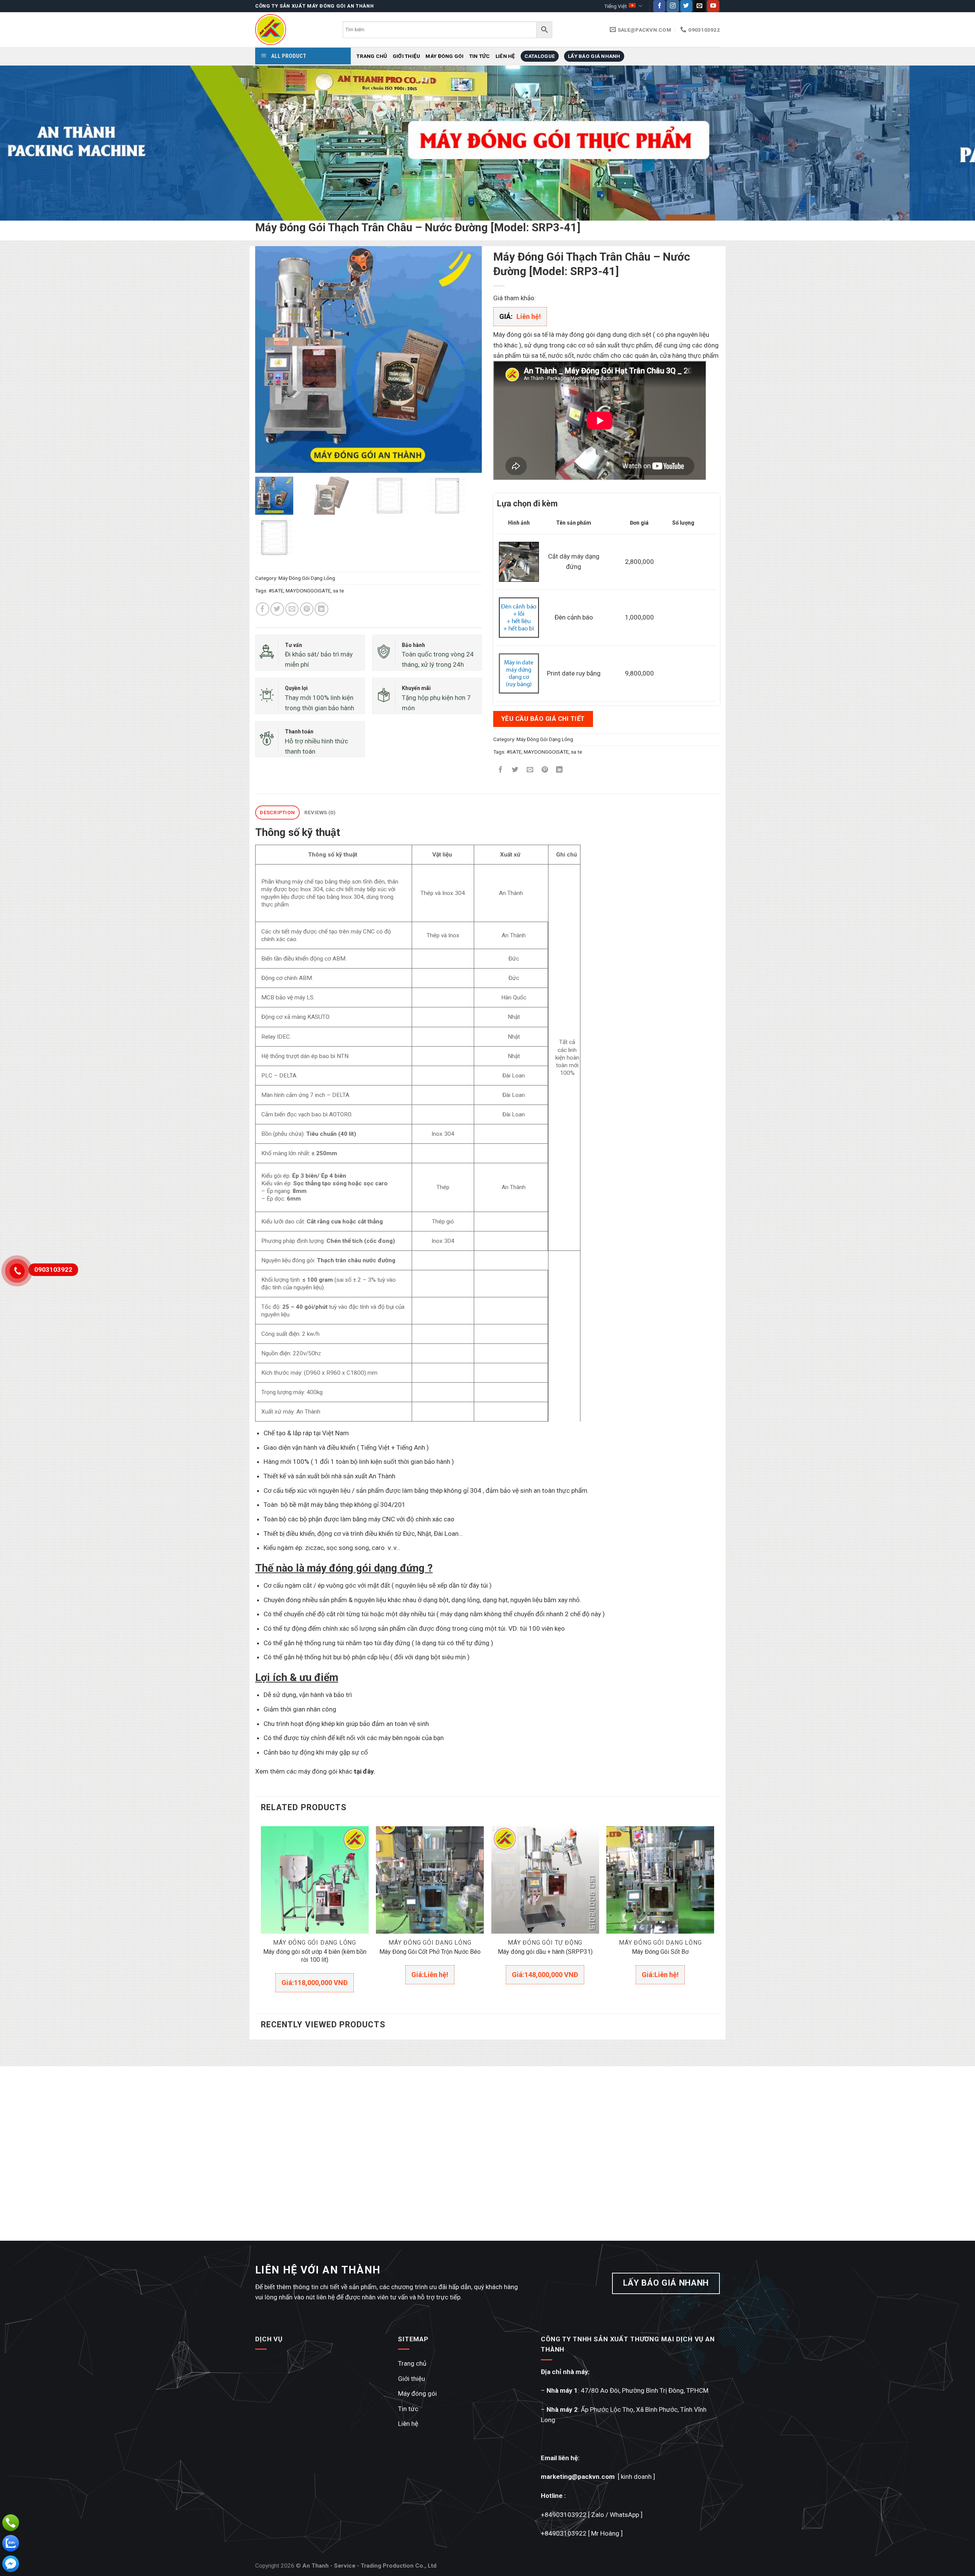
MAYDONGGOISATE (308, 591)
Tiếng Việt (615, 6)
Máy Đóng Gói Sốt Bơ (660, 1952)
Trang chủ (372, 56)
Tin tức (480, 56)
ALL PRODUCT (288, 56)
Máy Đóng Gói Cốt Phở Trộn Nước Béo (430, 1952)
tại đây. (365, 1771)
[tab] (277, 813)
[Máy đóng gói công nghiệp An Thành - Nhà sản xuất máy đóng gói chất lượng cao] (293, 30)
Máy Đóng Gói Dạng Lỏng (307, 578)
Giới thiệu (407, 56)
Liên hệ (505, 56)
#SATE (276, 591)
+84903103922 (564, 2515)
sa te (338, 591)
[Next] (946, 143)
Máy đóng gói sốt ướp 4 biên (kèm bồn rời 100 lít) (315, 1956)
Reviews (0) (320, 812)
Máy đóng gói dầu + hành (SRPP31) (545, 1952)
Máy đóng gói (444, 56)
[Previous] (29, 143)
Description (277, 812)
